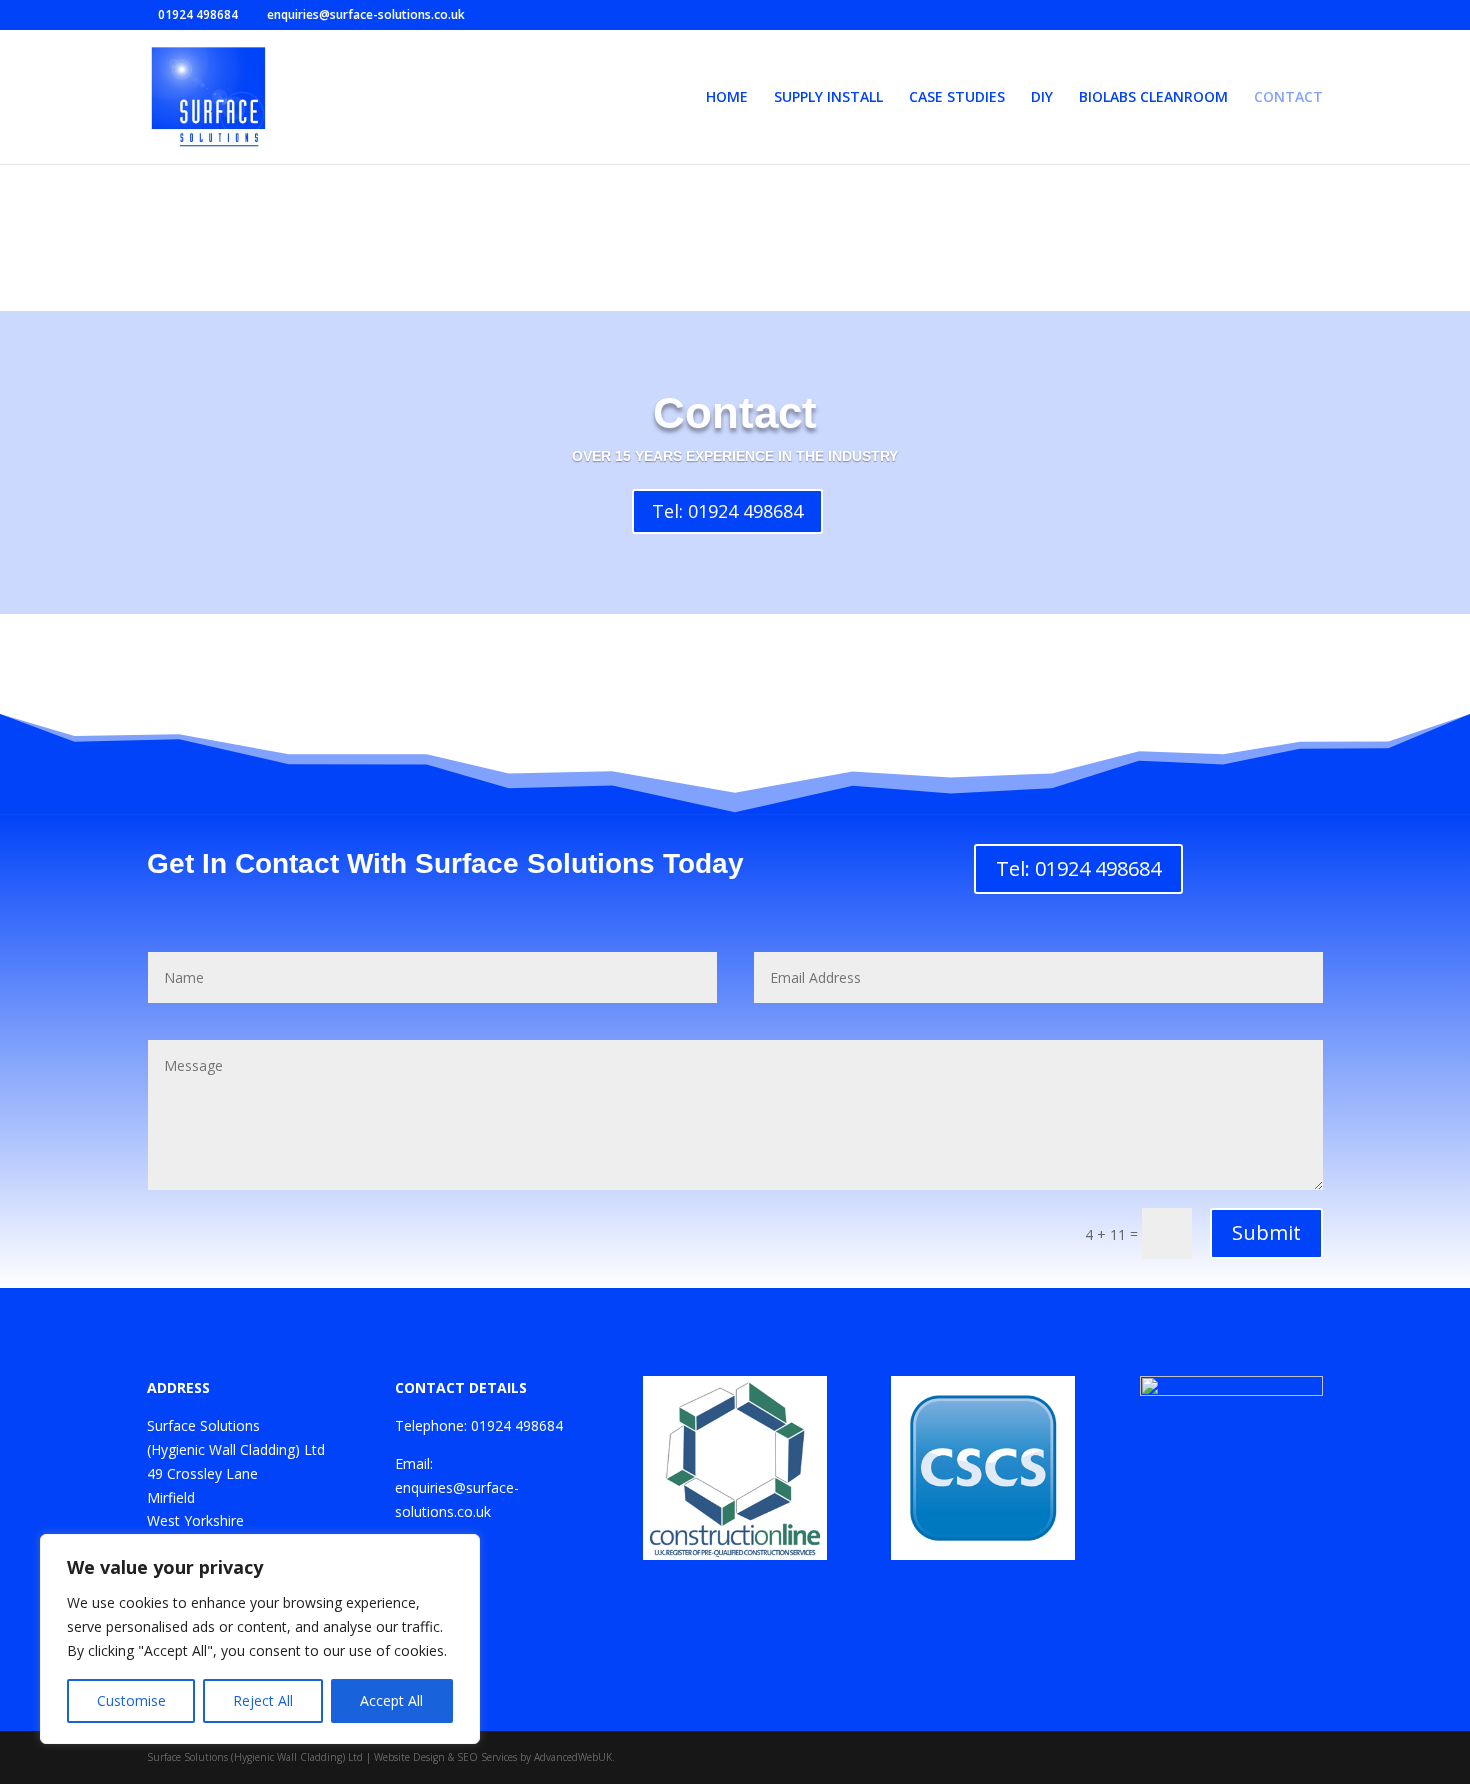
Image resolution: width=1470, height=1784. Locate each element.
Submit (1266, 1232)
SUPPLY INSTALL (828, 98)
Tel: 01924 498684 (727, 511)
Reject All (263, 1700)
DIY (1042, 98)
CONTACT (1288, 98)
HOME (727, 98)
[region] (260, 1639)
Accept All (391, 1700)
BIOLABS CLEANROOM (1153, 98)
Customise (131, 1700)
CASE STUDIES (957, 98)
